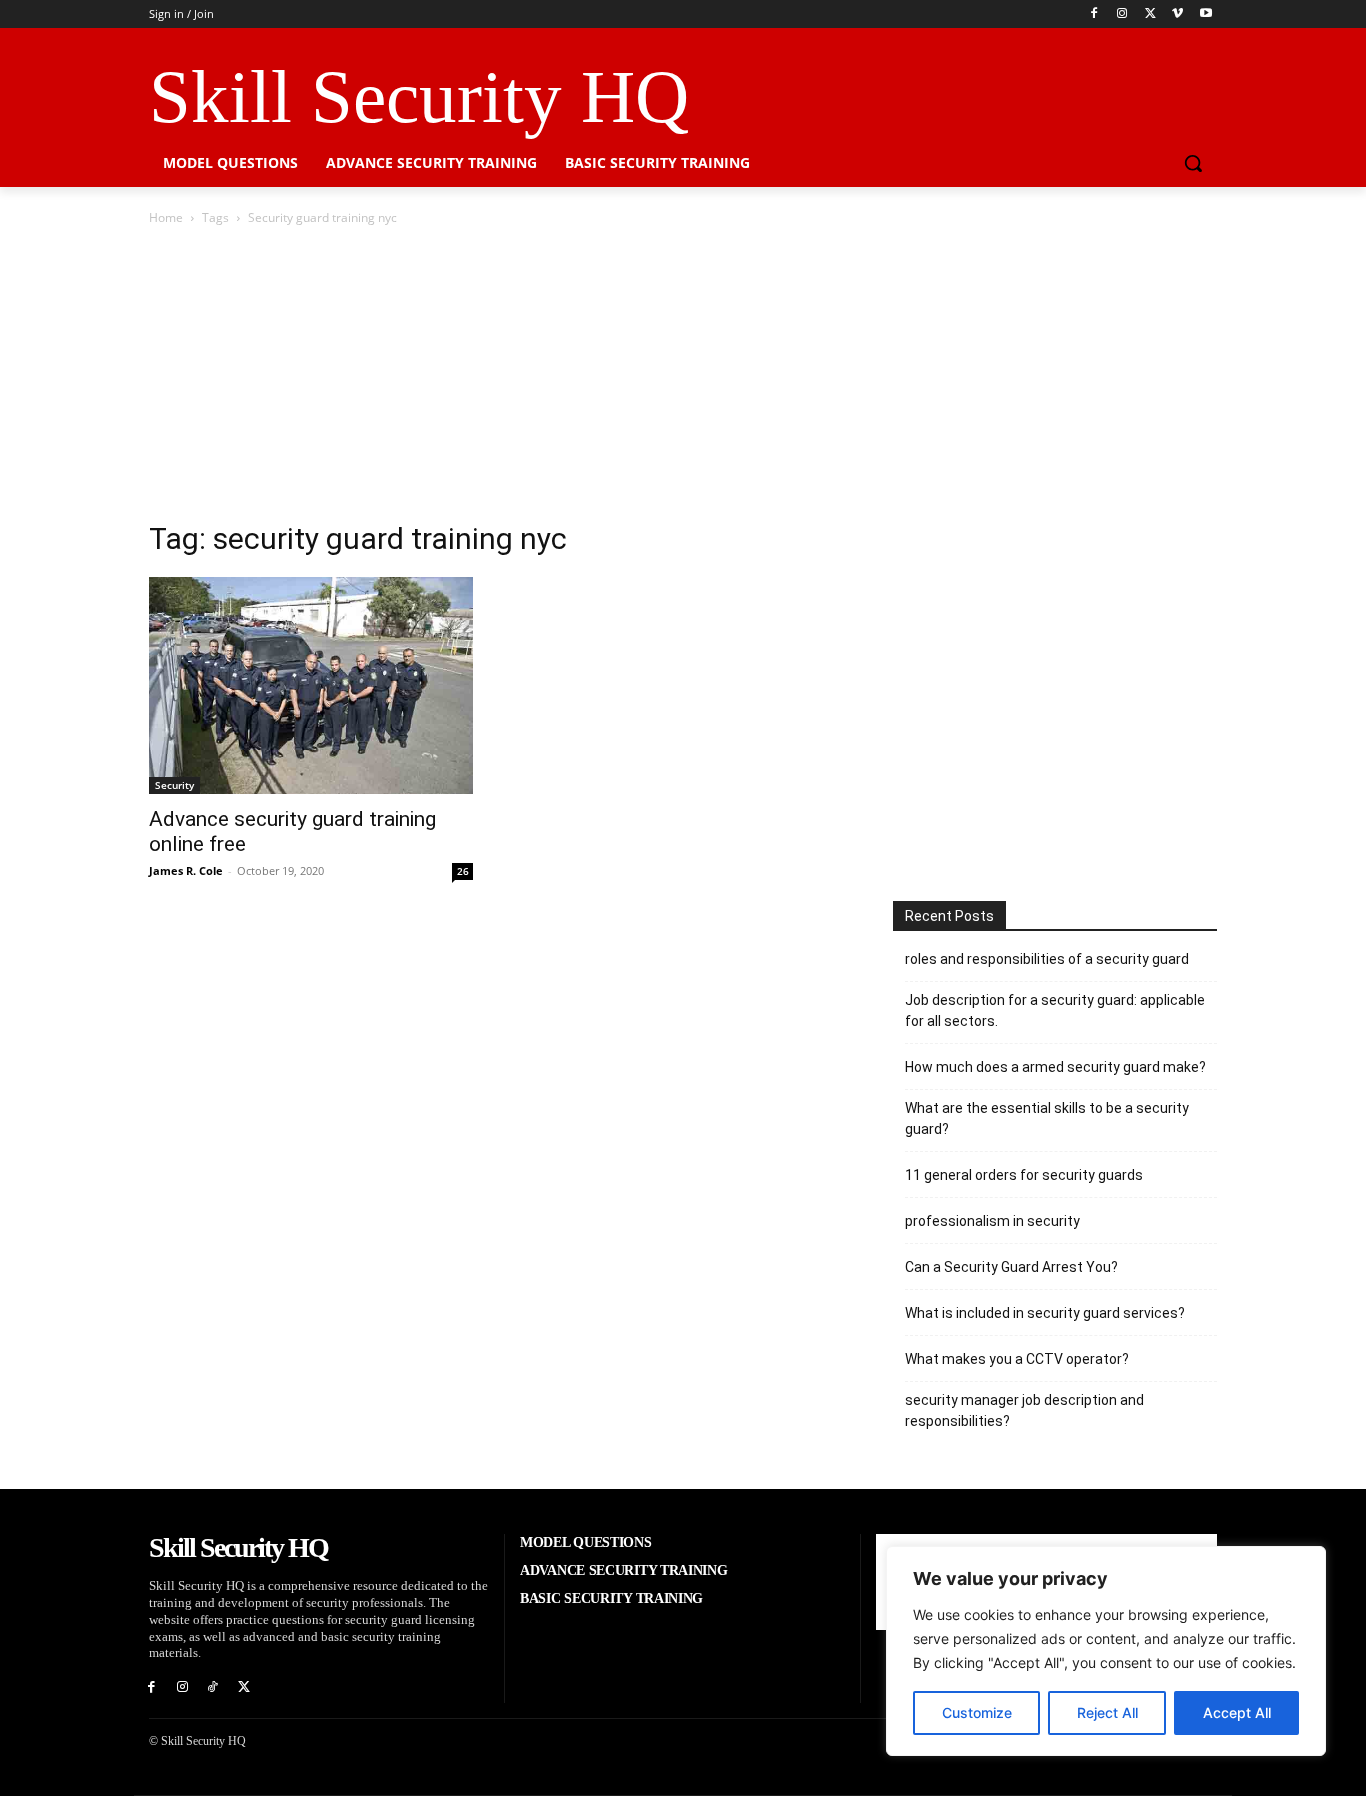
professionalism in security (992, 1221)
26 (463, 871)
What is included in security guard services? (1045, 1313)
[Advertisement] (683, 379)
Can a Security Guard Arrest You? (1011, 1267)
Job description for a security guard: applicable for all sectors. (1055, 1010)
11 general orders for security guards (1024, 1175)
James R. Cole (186, 870)
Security (174, 785)
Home (166, 217)
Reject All (1107, 1712)
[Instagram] (1122, 14)
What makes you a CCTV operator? (1017, 1359)
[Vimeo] (1177, 14)
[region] (1106, 1651)
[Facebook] (1094, 14)
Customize (977, 1712)
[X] (1150, 14)
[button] (1193, 163)
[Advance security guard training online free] (311, 685)
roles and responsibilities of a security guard (1047, 959)
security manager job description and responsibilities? (1024, 1410)
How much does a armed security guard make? (1055, 1067)
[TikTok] (213, 1687)
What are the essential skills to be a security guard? (1047, 1118)
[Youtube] (1205, 14)
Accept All (1237, 1712)
